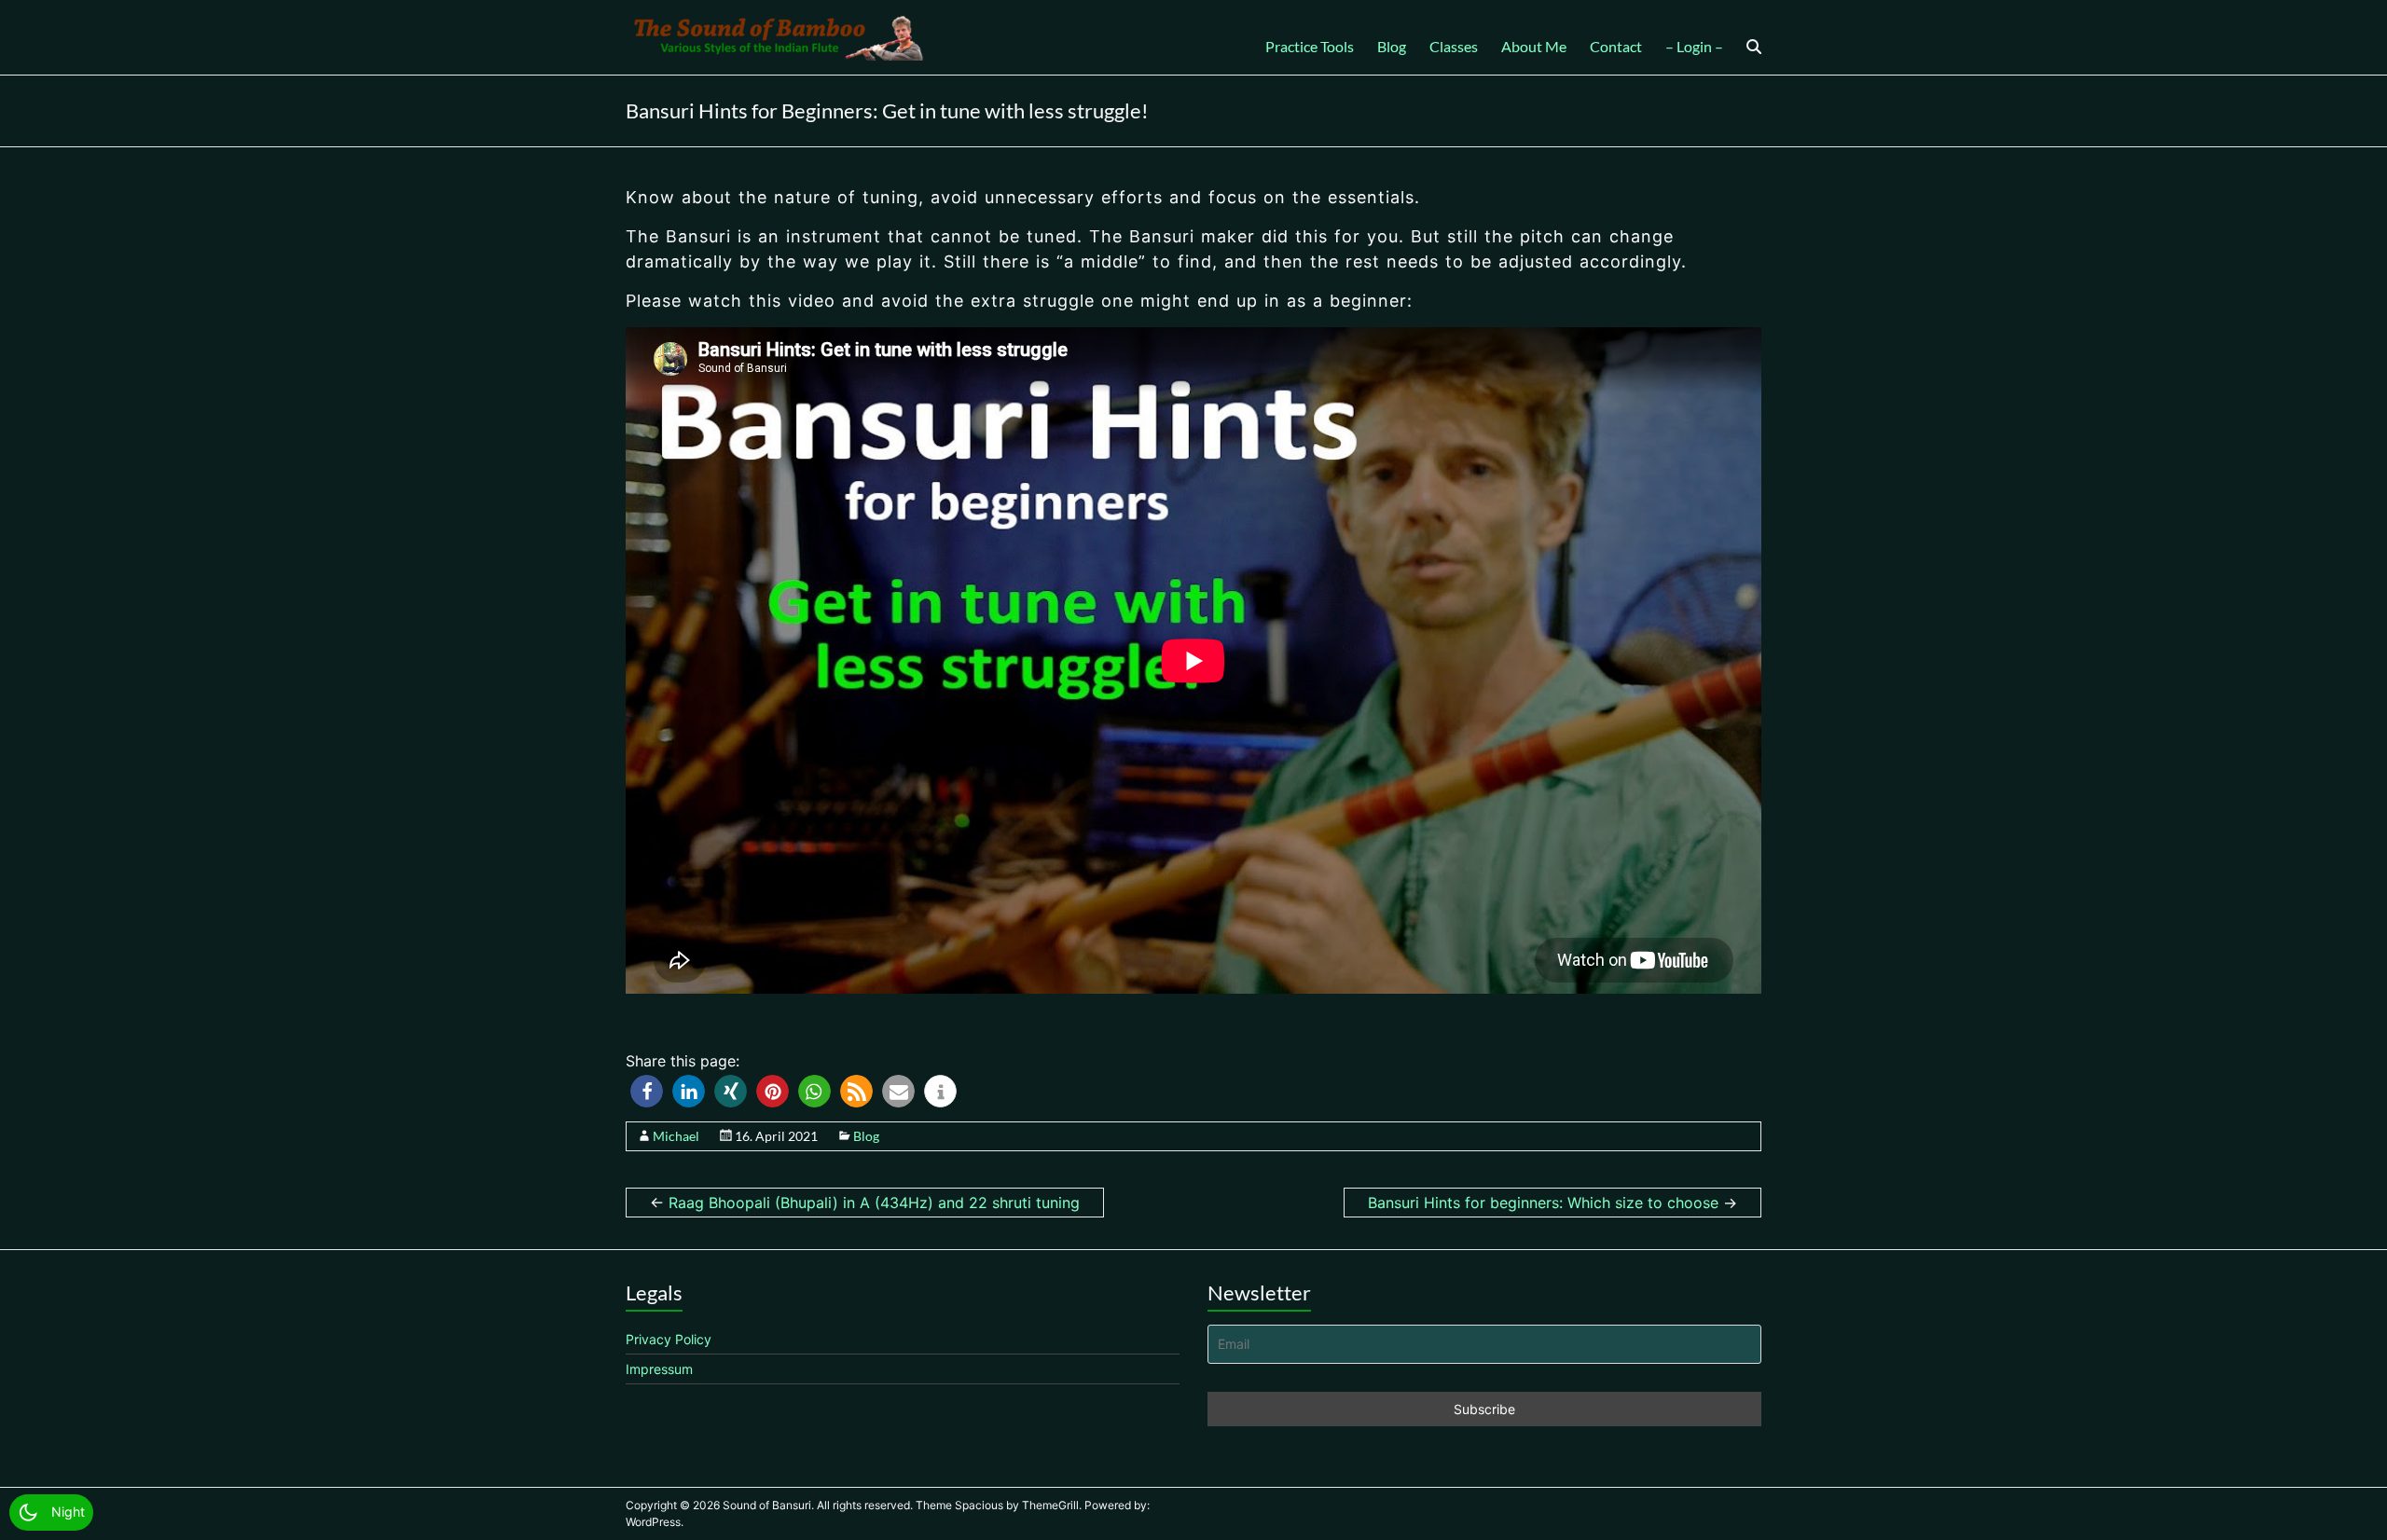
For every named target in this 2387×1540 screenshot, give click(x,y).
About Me (1534, 46)
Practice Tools (1310, 46)
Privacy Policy (669, 1339)
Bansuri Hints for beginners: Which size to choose (1552, 1203)
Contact (1616, 46)
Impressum (659, 1369)
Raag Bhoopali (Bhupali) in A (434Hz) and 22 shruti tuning (865, 1203)
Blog (1392, 46)
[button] (647, 1091)
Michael (676, 1136)
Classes (1454, 46)
